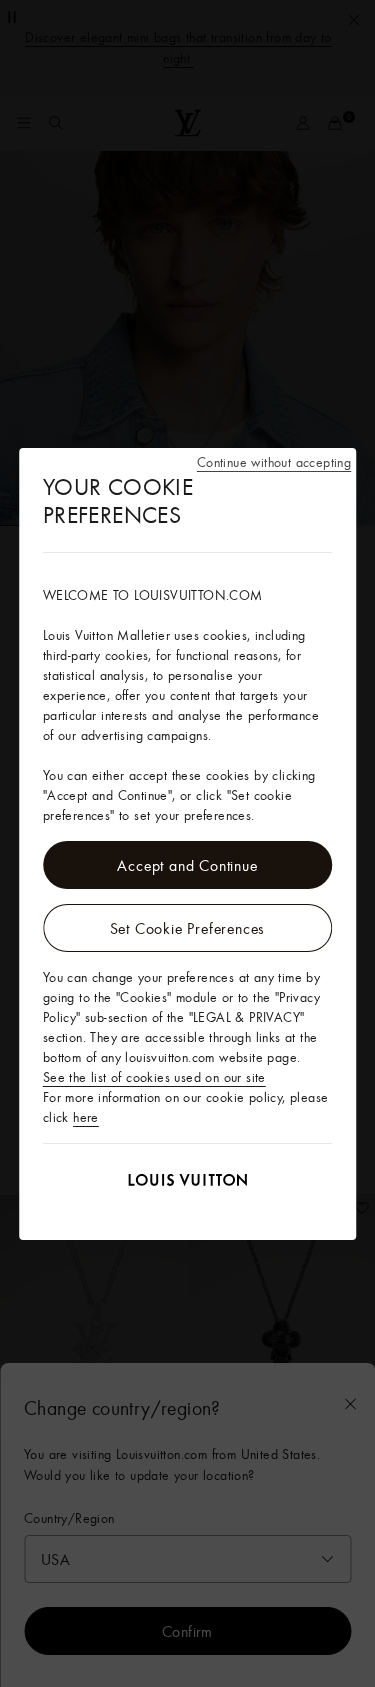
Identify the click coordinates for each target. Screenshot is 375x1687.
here (86, 1117)
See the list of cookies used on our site (154, 1077)
